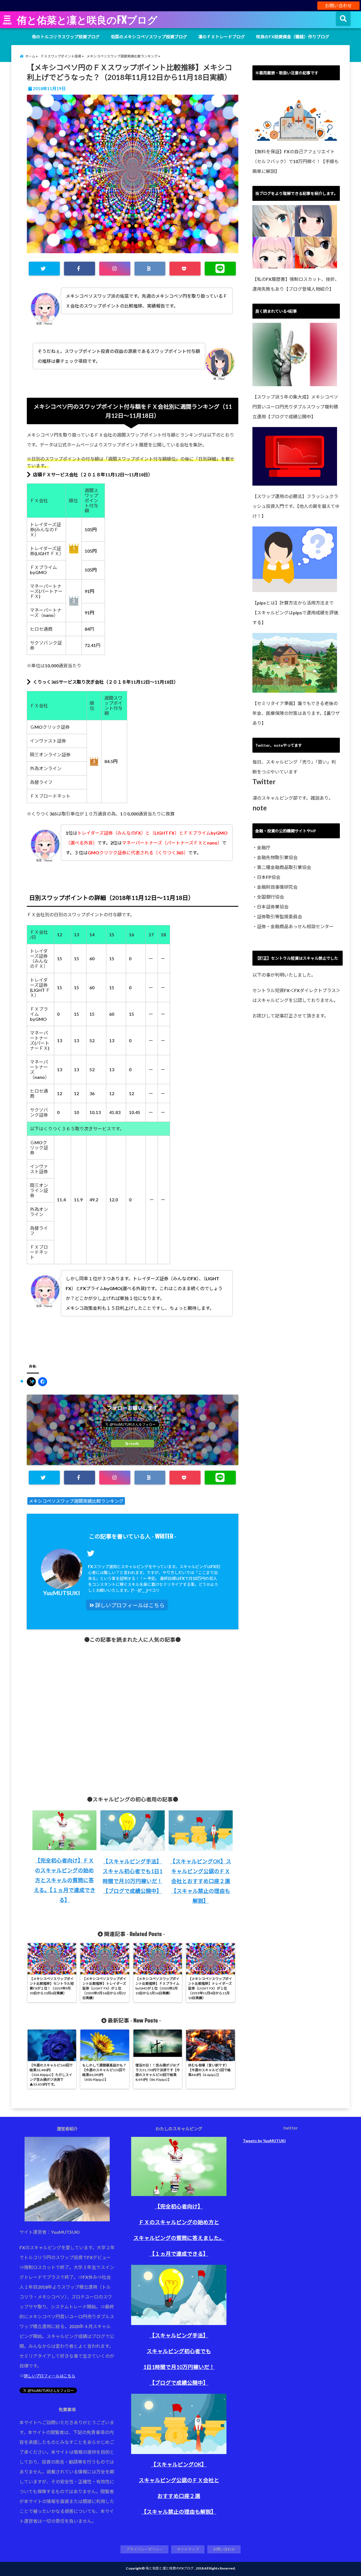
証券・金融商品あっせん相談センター (295, 926)
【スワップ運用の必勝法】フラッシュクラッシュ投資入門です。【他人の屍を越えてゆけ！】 (296, 506)
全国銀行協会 (270, 897)
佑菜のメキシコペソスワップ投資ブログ (149, 37)
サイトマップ (188, 2549)
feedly (134, 1443)
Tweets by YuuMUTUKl (264, 2141)
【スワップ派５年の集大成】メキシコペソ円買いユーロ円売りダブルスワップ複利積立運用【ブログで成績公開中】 (295, 407)
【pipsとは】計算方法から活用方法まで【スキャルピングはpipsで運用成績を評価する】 (295, 613)
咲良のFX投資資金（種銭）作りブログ (293, 37)
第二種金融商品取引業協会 (284, 867)
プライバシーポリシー (144, 2549)
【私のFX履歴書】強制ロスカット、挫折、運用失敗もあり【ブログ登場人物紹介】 (296, 284)
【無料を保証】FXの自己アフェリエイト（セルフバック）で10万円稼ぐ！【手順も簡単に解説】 (296, 161)
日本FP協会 (269, 877)
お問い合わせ (338, 5)
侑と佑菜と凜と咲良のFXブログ (87, 20)
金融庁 (264, 847)
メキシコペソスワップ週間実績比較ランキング (76, 1501)
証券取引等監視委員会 (279, 916)
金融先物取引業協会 (277, 857)
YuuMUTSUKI (62, 1593)
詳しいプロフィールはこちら (129, 1605)
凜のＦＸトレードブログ (222, 37)
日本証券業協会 (273, 907)
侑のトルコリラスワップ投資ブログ (66, 37)
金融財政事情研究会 (277, 887)
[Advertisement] (133, 1715)
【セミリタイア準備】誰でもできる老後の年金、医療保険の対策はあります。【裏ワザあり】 (296, 713)
